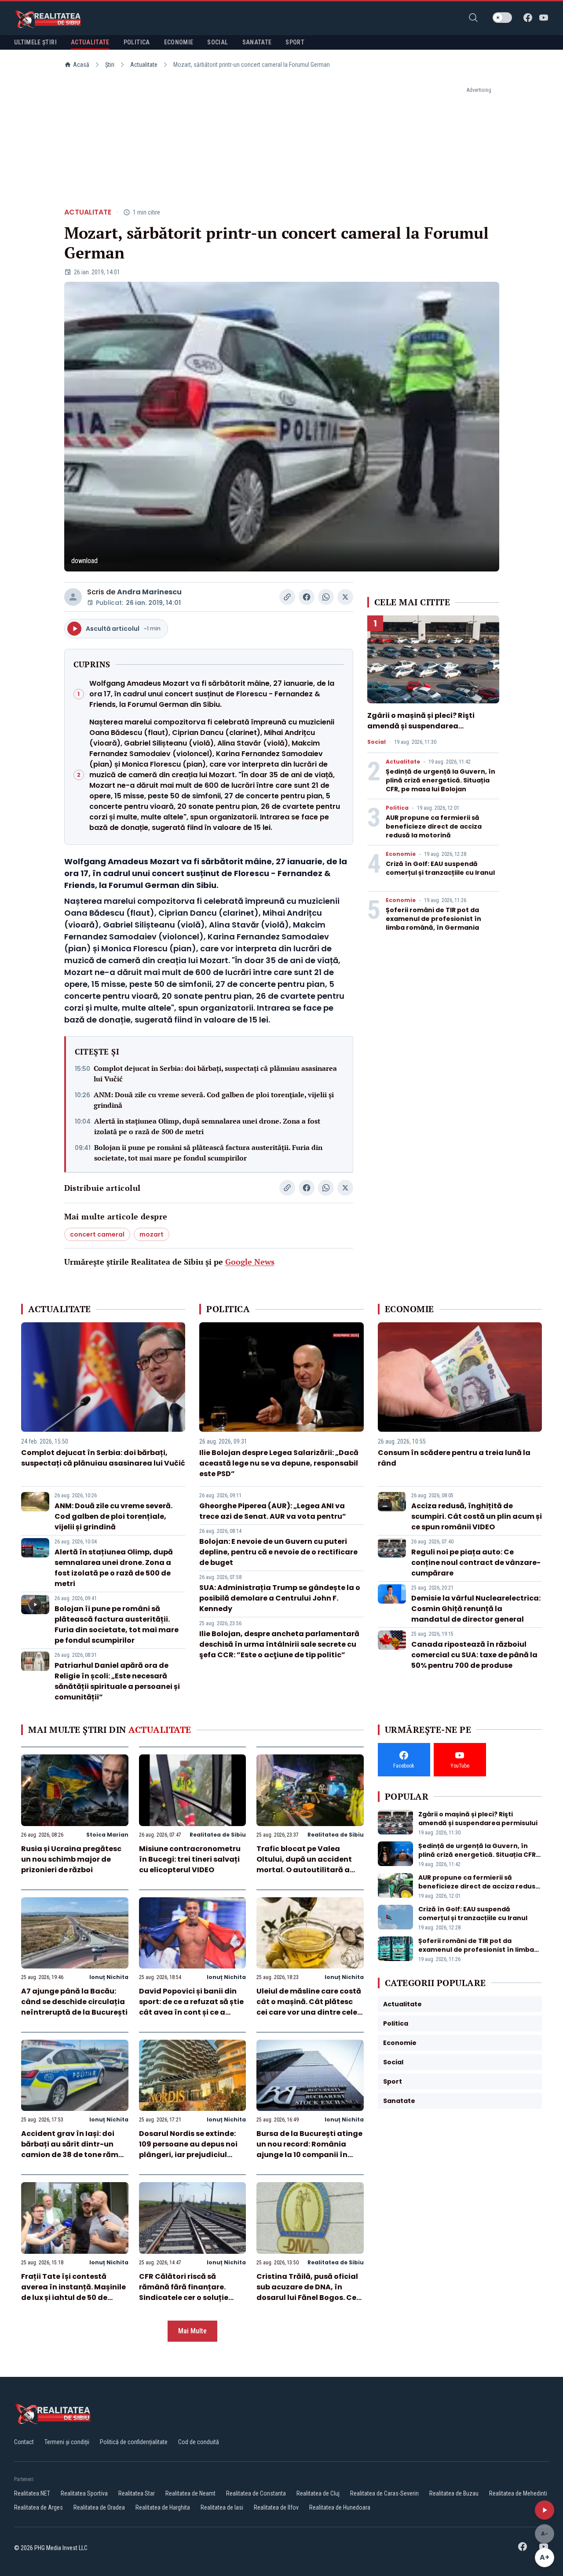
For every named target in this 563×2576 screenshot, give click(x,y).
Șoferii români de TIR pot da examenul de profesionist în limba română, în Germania (433, 919)
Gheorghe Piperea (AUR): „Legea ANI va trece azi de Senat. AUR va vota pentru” (273, 1511)
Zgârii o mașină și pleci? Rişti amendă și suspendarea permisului (421, 726)
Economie (401, 854)
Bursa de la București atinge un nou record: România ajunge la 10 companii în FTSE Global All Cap (309, 2149)
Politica (397, 808)
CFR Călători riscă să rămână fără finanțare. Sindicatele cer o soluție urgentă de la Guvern (184, 2292)
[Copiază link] (287, 597)
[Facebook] (528, 18)
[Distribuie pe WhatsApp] (326, 597)
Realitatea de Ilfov (276, 2507)
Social (377, 742)
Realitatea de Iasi (222, 2507)
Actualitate (144, 65)
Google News (250, 1262)
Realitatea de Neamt (190, 2493)
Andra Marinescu (149, 592)
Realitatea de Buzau (454, 2493)
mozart (152, 1234)
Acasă (81, 65)
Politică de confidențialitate (134, 2442)
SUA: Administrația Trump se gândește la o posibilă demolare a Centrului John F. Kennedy (280, 1598)
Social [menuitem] (218, 42)
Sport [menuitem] (295, 42)
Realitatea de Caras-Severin (384, 2493)
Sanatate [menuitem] (257, 42)
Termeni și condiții (67, 2442)
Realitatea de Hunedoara (340, 2507)
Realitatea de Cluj (318, 2493)
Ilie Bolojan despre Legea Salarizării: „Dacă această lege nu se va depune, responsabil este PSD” (279, 1463)
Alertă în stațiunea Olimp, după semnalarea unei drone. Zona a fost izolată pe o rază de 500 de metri (207, 1126)
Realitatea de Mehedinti (518, 2493)
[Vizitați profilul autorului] (73, 597)
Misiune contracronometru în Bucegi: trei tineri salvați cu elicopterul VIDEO (190, 1859)
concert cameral (97, 1234)
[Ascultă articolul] (545, 2510)
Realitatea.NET (32, 2493)
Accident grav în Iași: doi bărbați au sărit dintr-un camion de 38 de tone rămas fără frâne (74, 2149)
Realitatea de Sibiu (218, 1835)
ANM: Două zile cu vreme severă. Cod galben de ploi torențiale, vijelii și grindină (214, 1100)
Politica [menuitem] (137, 42)
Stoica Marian (107, 1835)
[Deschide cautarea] (473, 18)
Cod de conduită (199, 2442)
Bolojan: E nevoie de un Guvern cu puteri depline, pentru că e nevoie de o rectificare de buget (278, 1552)
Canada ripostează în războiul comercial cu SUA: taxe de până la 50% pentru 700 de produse (474, 1655)
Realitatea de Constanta (256, 2493)
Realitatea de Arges (38, 2507)
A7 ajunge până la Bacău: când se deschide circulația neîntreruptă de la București (74, 2002)
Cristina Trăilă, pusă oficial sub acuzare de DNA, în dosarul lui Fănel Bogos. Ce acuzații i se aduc (307, 2292)
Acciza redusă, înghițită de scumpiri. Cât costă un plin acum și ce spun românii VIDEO (477, 1516)
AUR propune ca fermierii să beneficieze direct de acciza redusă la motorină (434, 826)
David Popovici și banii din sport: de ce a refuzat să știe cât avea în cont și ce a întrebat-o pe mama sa (191, 2007)
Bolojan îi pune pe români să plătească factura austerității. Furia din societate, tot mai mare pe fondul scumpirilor (208, 1153)
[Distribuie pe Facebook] (307, 597)
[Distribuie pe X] (345, 597)
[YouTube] (544, 18)
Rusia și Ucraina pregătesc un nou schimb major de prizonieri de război (71, 1859)
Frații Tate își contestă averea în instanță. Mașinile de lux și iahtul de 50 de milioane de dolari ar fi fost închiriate (73, 2298)
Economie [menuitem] (179, 42)
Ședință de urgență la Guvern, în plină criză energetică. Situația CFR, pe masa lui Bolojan (441, 780)
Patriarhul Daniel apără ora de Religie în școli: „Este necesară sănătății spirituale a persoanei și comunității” (117, 1681)
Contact (24, 2442)
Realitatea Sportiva (84, 2493)
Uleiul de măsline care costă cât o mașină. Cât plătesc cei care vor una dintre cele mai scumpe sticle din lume (309, 2007)
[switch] (502, 18)
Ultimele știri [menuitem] (35, 42)
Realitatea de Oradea (99, 2507)
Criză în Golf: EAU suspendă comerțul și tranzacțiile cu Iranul (440, 868)
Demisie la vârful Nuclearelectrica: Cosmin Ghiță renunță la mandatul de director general (476, 1609)
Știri (110, 65)
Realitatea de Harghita (163, 2507)
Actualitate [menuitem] (90, 42)
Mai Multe (192, 2331)
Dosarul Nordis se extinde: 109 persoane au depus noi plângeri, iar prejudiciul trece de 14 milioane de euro (191, 2149)
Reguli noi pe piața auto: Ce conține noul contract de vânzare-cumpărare (476, 1563)
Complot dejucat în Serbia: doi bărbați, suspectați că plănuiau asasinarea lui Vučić (215, 1073)
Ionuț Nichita (109, 1977)
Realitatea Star (137, 2493)
